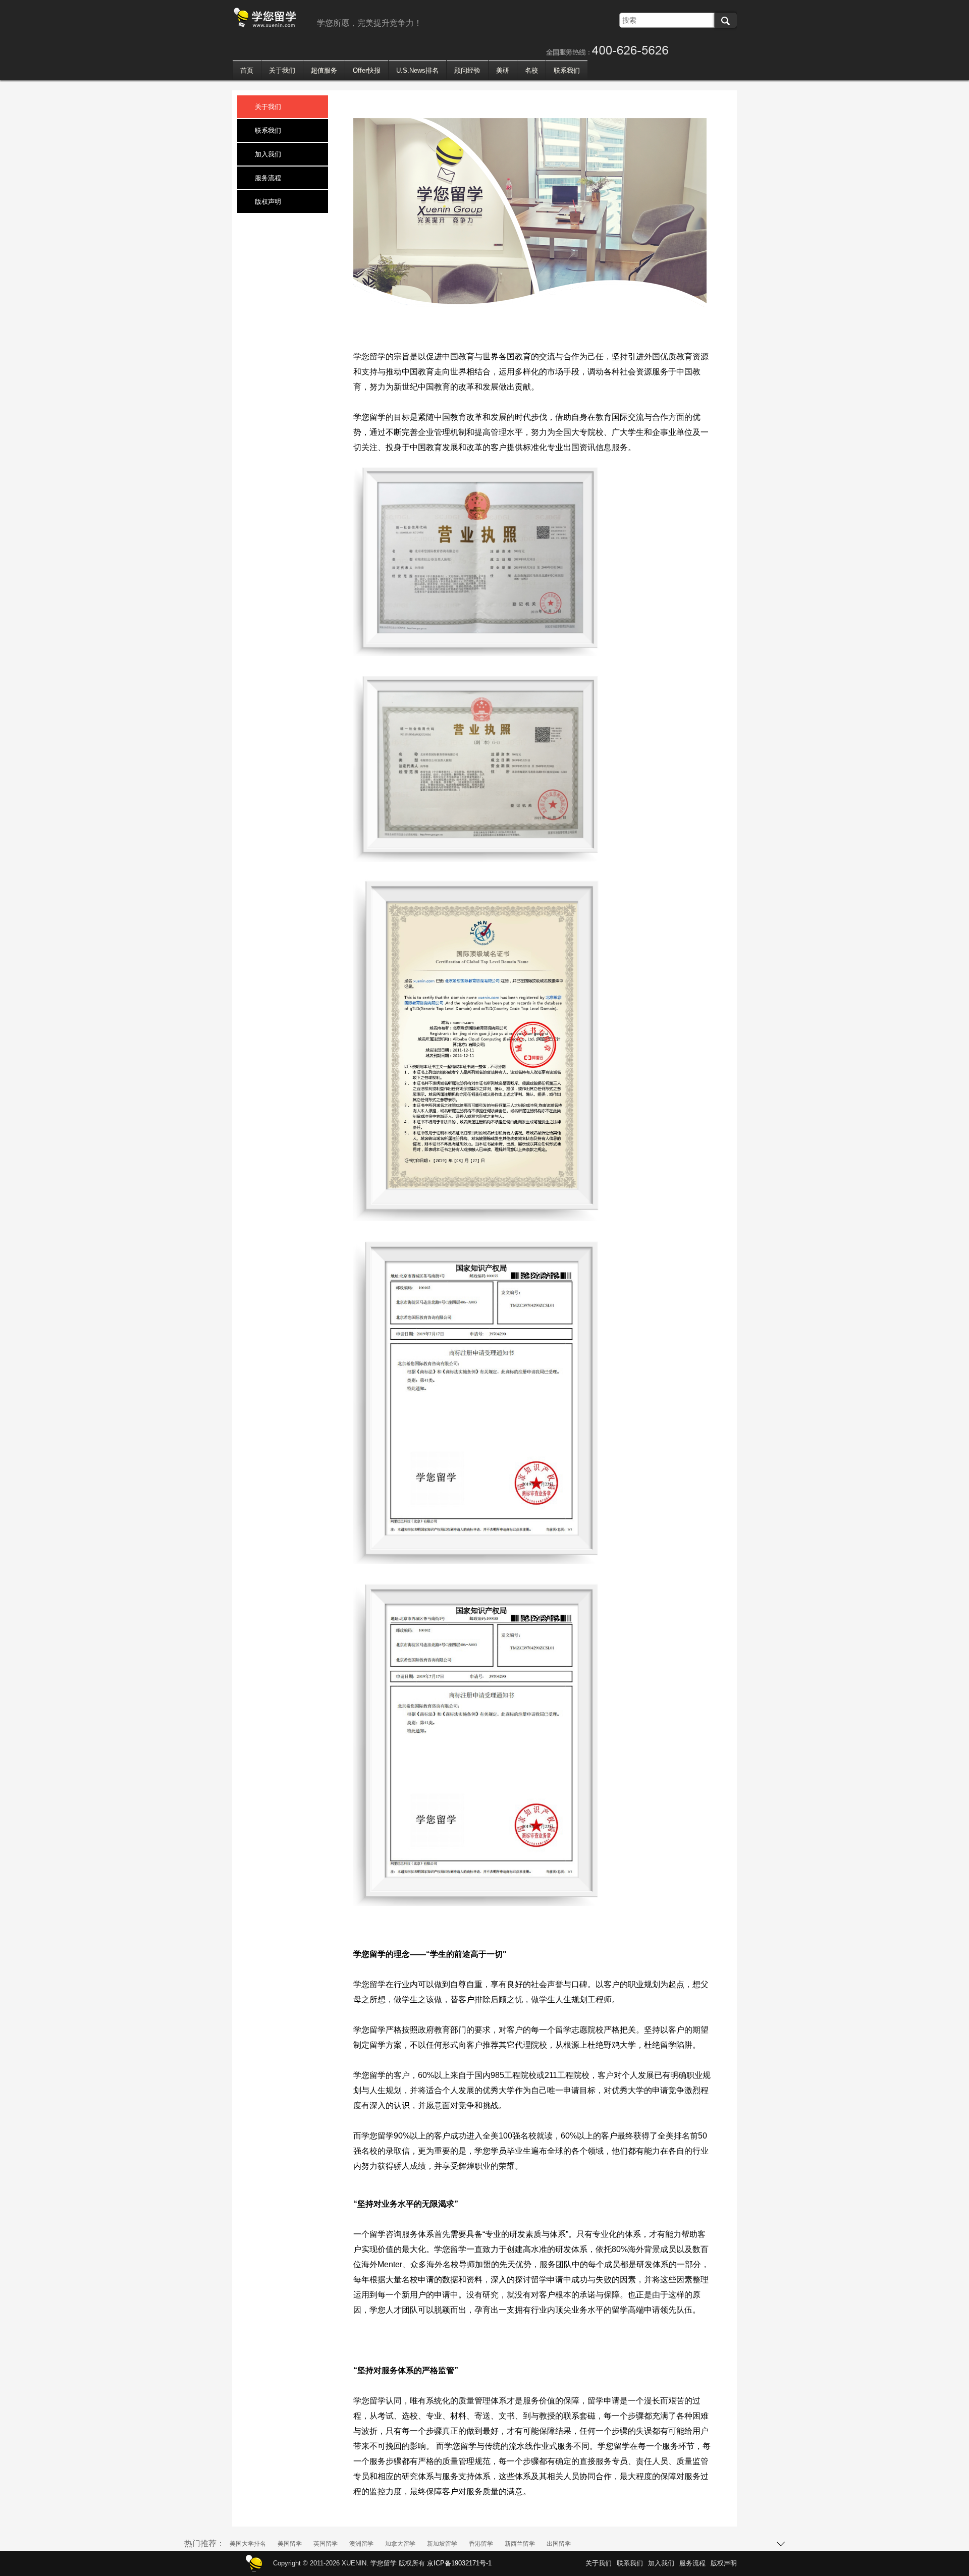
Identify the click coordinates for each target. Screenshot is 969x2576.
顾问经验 (467, 70)
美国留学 (290, 2544)
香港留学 (481, 2544)
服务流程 (268, 178)
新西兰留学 (520, 2544)
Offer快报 (367, 70)
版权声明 (268, 202)
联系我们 (567, 70)
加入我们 (268, 154)
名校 (531, 70)
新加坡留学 (442, 2544)
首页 (247, 70)
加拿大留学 (400, 2544)
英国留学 (326, 2544)
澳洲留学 (361, 2544)
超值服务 (324, 70)
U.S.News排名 (417, 70)
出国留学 (559, 2544)
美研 (503, 70)
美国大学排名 (248, 2544)
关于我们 (282, 70)
